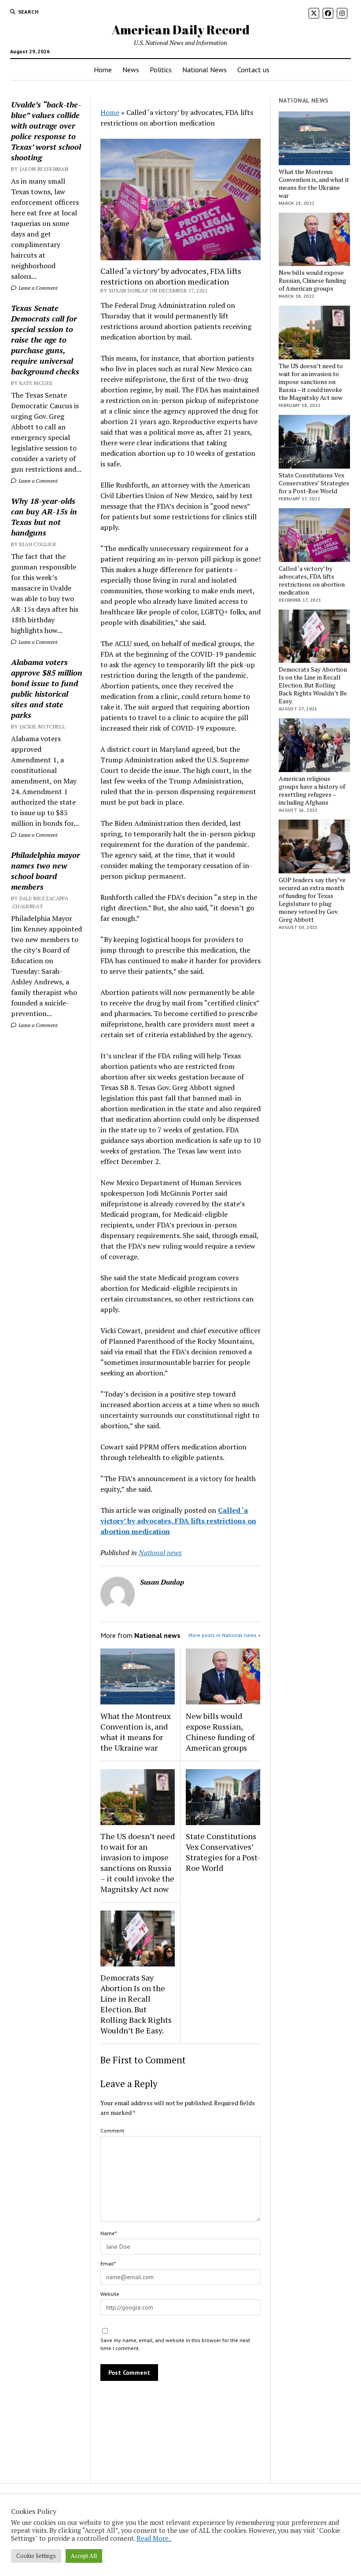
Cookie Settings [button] (36, 2556)
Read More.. (154, 2538)
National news (160, 1552)
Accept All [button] (84, 2556)
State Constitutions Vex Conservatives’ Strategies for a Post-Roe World (223, 1852)
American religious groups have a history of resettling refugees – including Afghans (312, 791)
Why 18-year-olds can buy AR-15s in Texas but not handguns (44, 517)
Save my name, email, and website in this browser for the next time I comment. (175, 2344)
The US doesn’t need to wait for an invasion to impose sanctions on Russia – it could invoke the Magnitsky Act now (138, 1863)
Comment (112, 2131)
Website (110, 2294)
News (131, 70)
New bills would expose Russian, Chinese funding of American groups (220, 1732)
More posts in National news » (225, 1635)
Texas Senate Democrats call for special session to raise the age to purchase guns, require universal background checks (45, 340)
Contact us (253, 70)
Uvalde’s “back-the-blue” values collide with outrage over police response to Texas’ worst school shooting (46, 131)
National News (204, 70)
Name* (109, 2233)
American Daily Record (181, 30)
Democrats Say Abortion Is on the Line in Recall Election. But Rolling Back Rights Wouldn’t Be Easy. (136, 2004)
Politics (161, 70)
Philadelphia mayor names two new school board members (46, 871)
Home (103, 70)
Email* (108, 2264)
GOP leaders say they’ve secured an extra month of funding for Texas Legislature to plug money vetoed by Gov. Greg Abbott (312, 900)
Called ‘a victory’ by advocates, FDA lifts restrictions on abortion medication (312, 580)
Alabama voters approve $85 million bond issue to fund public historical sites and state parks (47, 688)
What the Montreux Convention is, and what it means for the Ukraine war (136, 1732)
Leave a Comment (37, 288)
